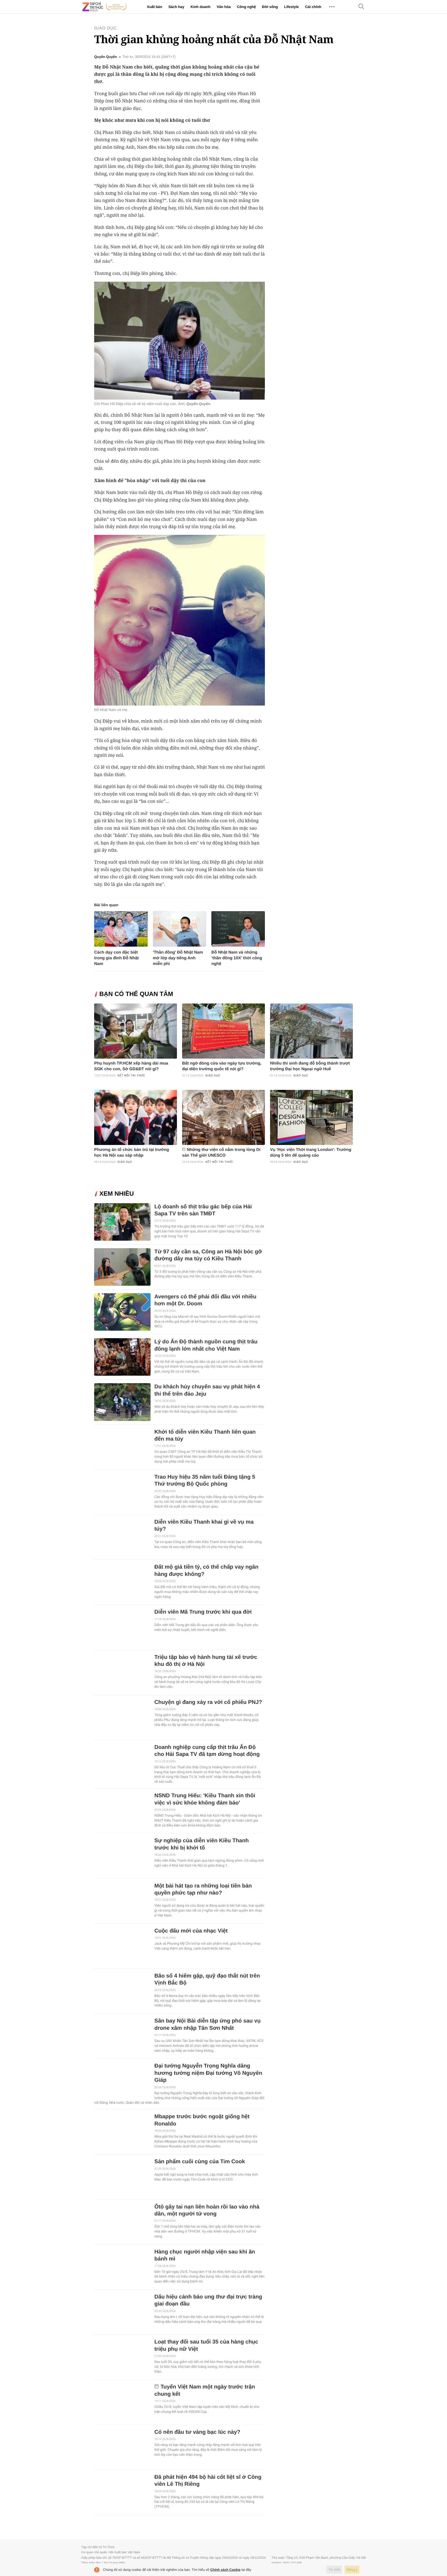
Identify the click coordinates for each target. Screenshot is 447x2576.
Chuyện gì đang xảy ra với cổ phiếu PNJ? (208, 1702)
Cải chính (313, 7)
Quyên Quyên (106, 57)
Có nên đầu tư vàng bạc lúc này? (197, 2432)
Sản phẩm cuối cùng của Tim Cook (200, 2162)
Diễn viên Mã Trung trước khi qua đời (203, 1612)
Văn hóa (224, 7)
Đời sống (270, 7)
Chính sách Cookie (225, 2570)
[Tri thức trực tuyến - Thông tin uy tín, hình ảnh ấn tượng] (105, 7)
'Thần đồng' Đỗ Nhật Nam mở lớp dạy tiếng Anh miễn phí (178, 958)
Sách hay (176, 7)
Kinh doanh (200, 7)
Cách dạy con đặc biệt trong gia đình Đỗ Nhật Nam (116, 958)
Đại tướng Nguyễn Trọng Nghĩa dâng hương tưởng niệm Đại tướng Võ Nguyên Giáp (208, 2073)
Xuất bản (155, 7)
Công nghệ (246, 7)
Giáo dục (105, 28)
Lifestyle (291, 7)
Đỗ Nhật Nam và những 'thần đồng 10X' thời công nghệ (237, 958)
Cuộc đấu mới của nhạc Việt (191, 1931)
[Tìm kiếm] (361, 7)
